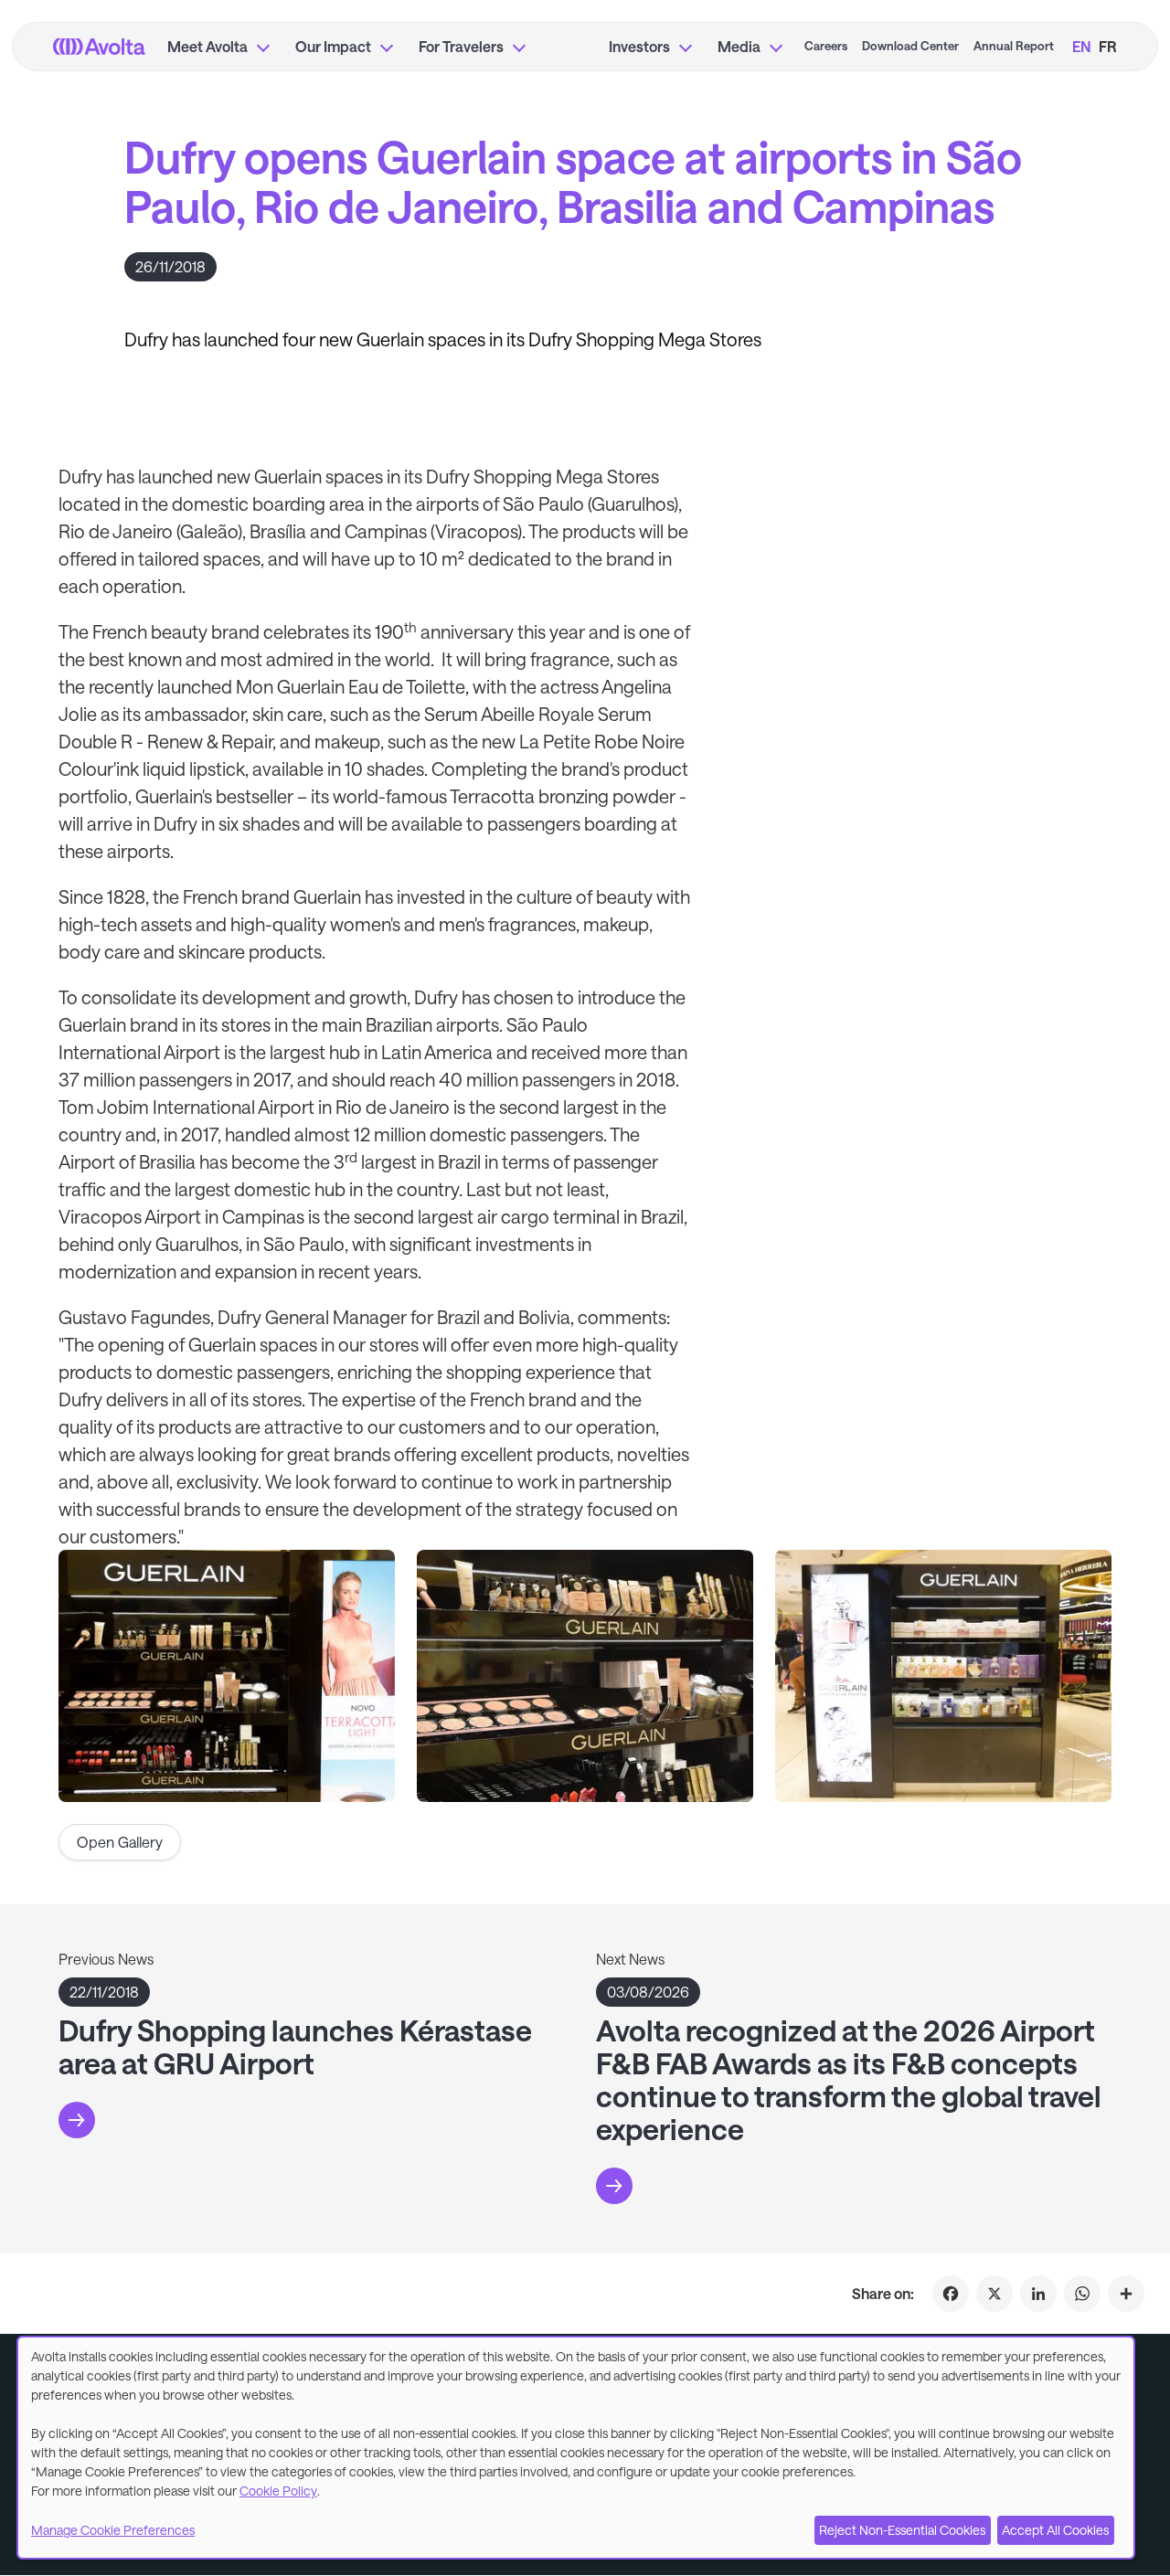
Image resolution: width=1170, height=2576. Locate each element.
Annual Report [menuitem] (1014, 46)
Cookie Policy (278, 2491)
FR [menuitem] (1108, 46)
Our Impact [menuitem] (333, 46)
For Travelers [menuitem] (461, 46)
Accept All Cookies (1055, 2530)
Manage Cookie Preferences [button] (113, 2530)
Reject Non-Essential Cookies (902, 2530)
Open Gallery (120, 1842)
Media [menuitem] (739, 46)
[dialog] (576, 2448)
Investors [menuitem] (639, 46)
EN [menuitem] (1082, 46)
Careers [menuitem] (826, 46)
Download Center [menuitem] (910, 46)
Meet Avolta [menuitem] (207, 46)
